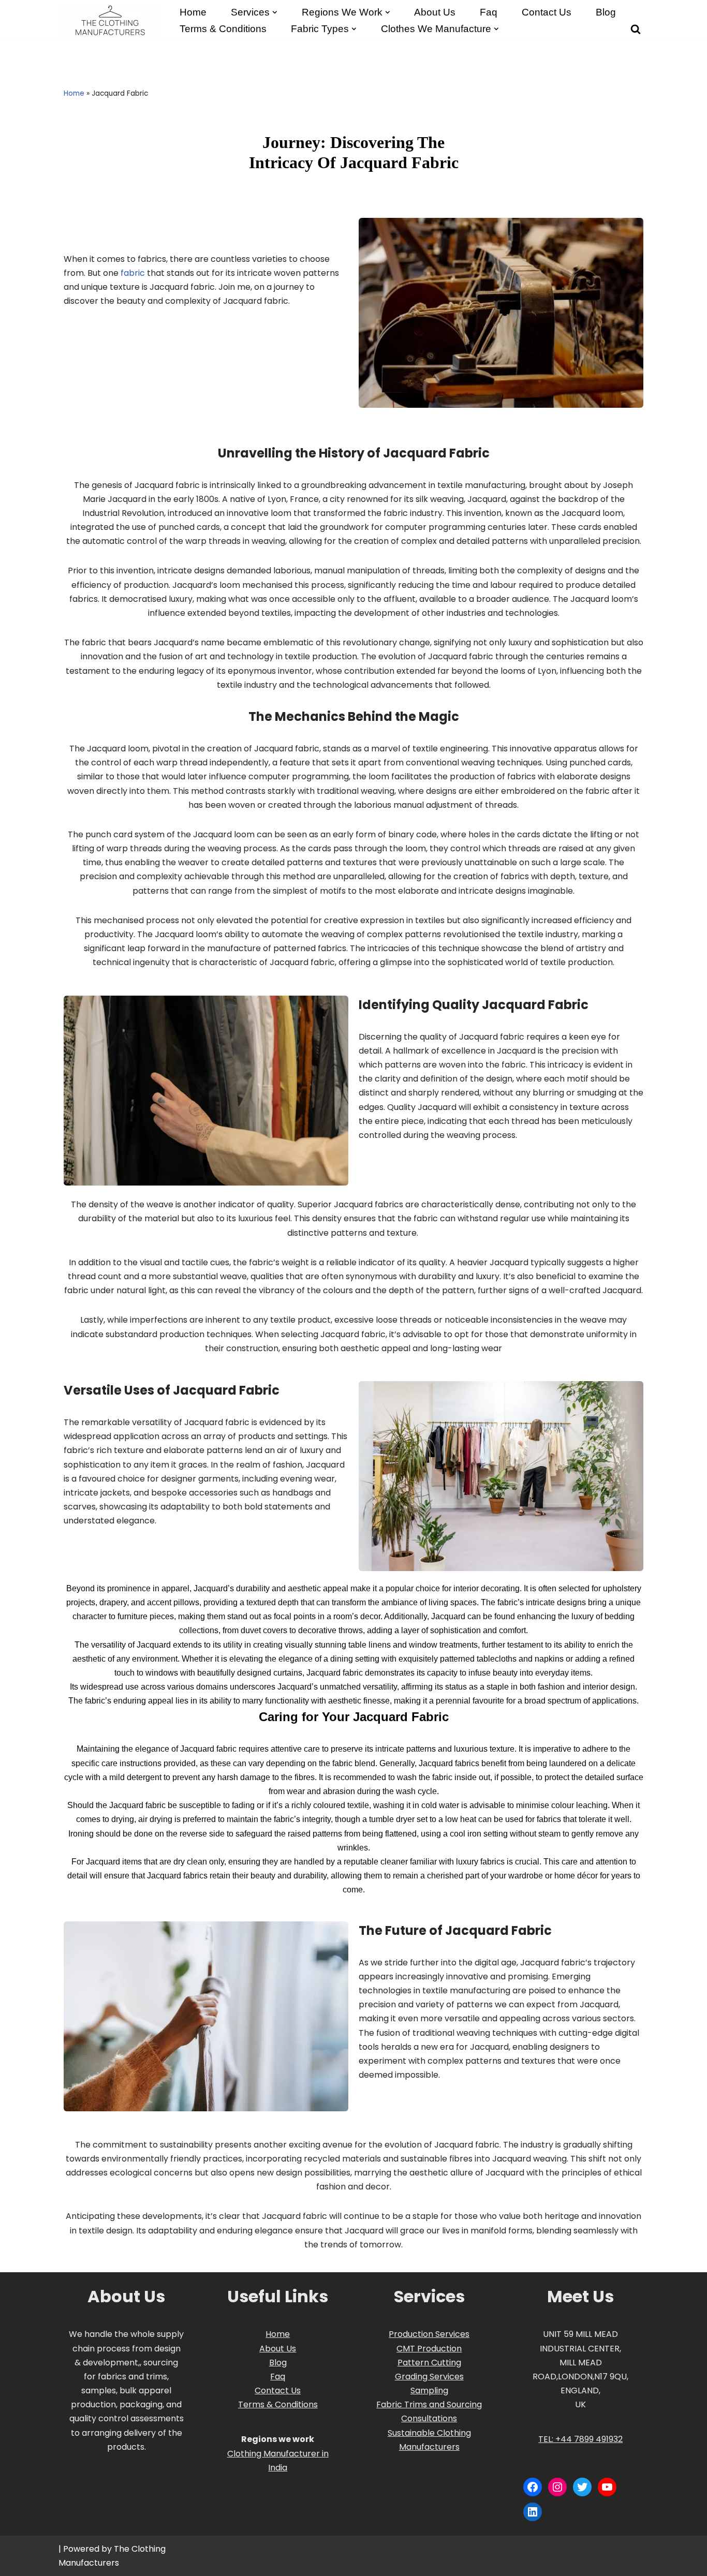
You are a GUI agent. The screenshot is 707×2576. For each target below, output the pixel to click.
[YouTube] (607, 2487)
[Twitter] (582, 2487)
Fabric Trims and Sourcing (429, 2404)
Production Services (429, 2334)
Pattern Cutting (429, 2363)
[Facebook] (533, 2487)
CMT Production (429, 2349)
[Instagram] (557, 2487)
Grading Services (429, 2377)
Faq (489, 12)
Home (193, 12)
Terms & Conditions (278, 2404)
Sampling (429, 2390)
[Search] (636, 29)
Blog (606, 12)
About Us (435, 12)
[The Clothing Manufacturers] (110, 20)
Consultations (429, 2418)
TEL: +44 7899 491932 (580, 2439)
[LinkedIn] (533, 2512)
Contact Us (547, 12)
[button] (275, 12)
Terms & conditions (223, 29)
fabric (133, 273)
